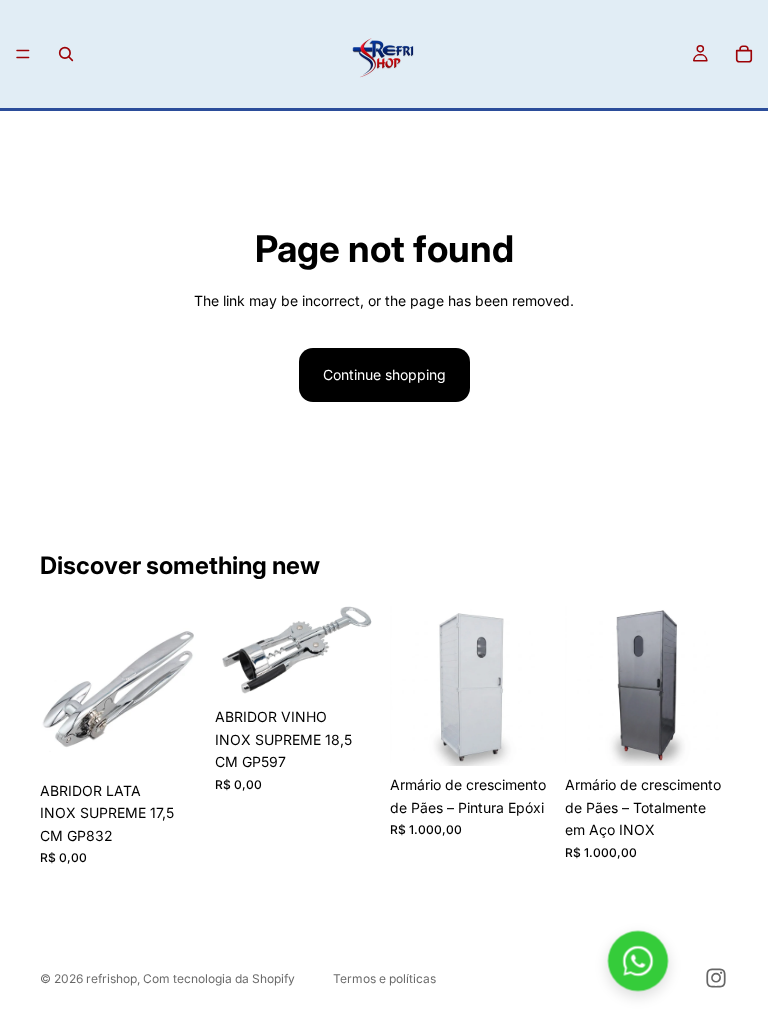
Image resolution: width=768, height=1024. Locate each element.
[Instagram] (716, 978)
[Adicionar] (172, 741)
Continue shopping (384, 374)
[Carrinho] (744, 54)
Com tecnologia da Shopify (219, 978)
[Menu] (23, 54)
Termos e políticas (384, 978)
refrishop (111, 978)
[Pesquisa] (66, 54)
